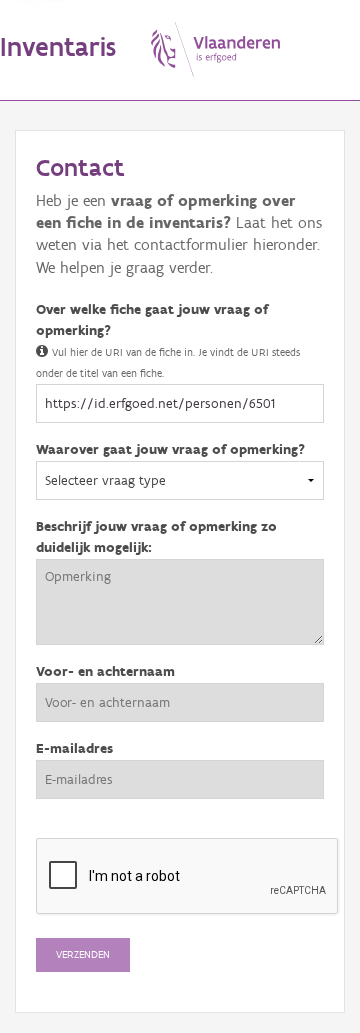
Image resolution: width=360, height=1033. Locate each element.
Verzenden (83, 954)
